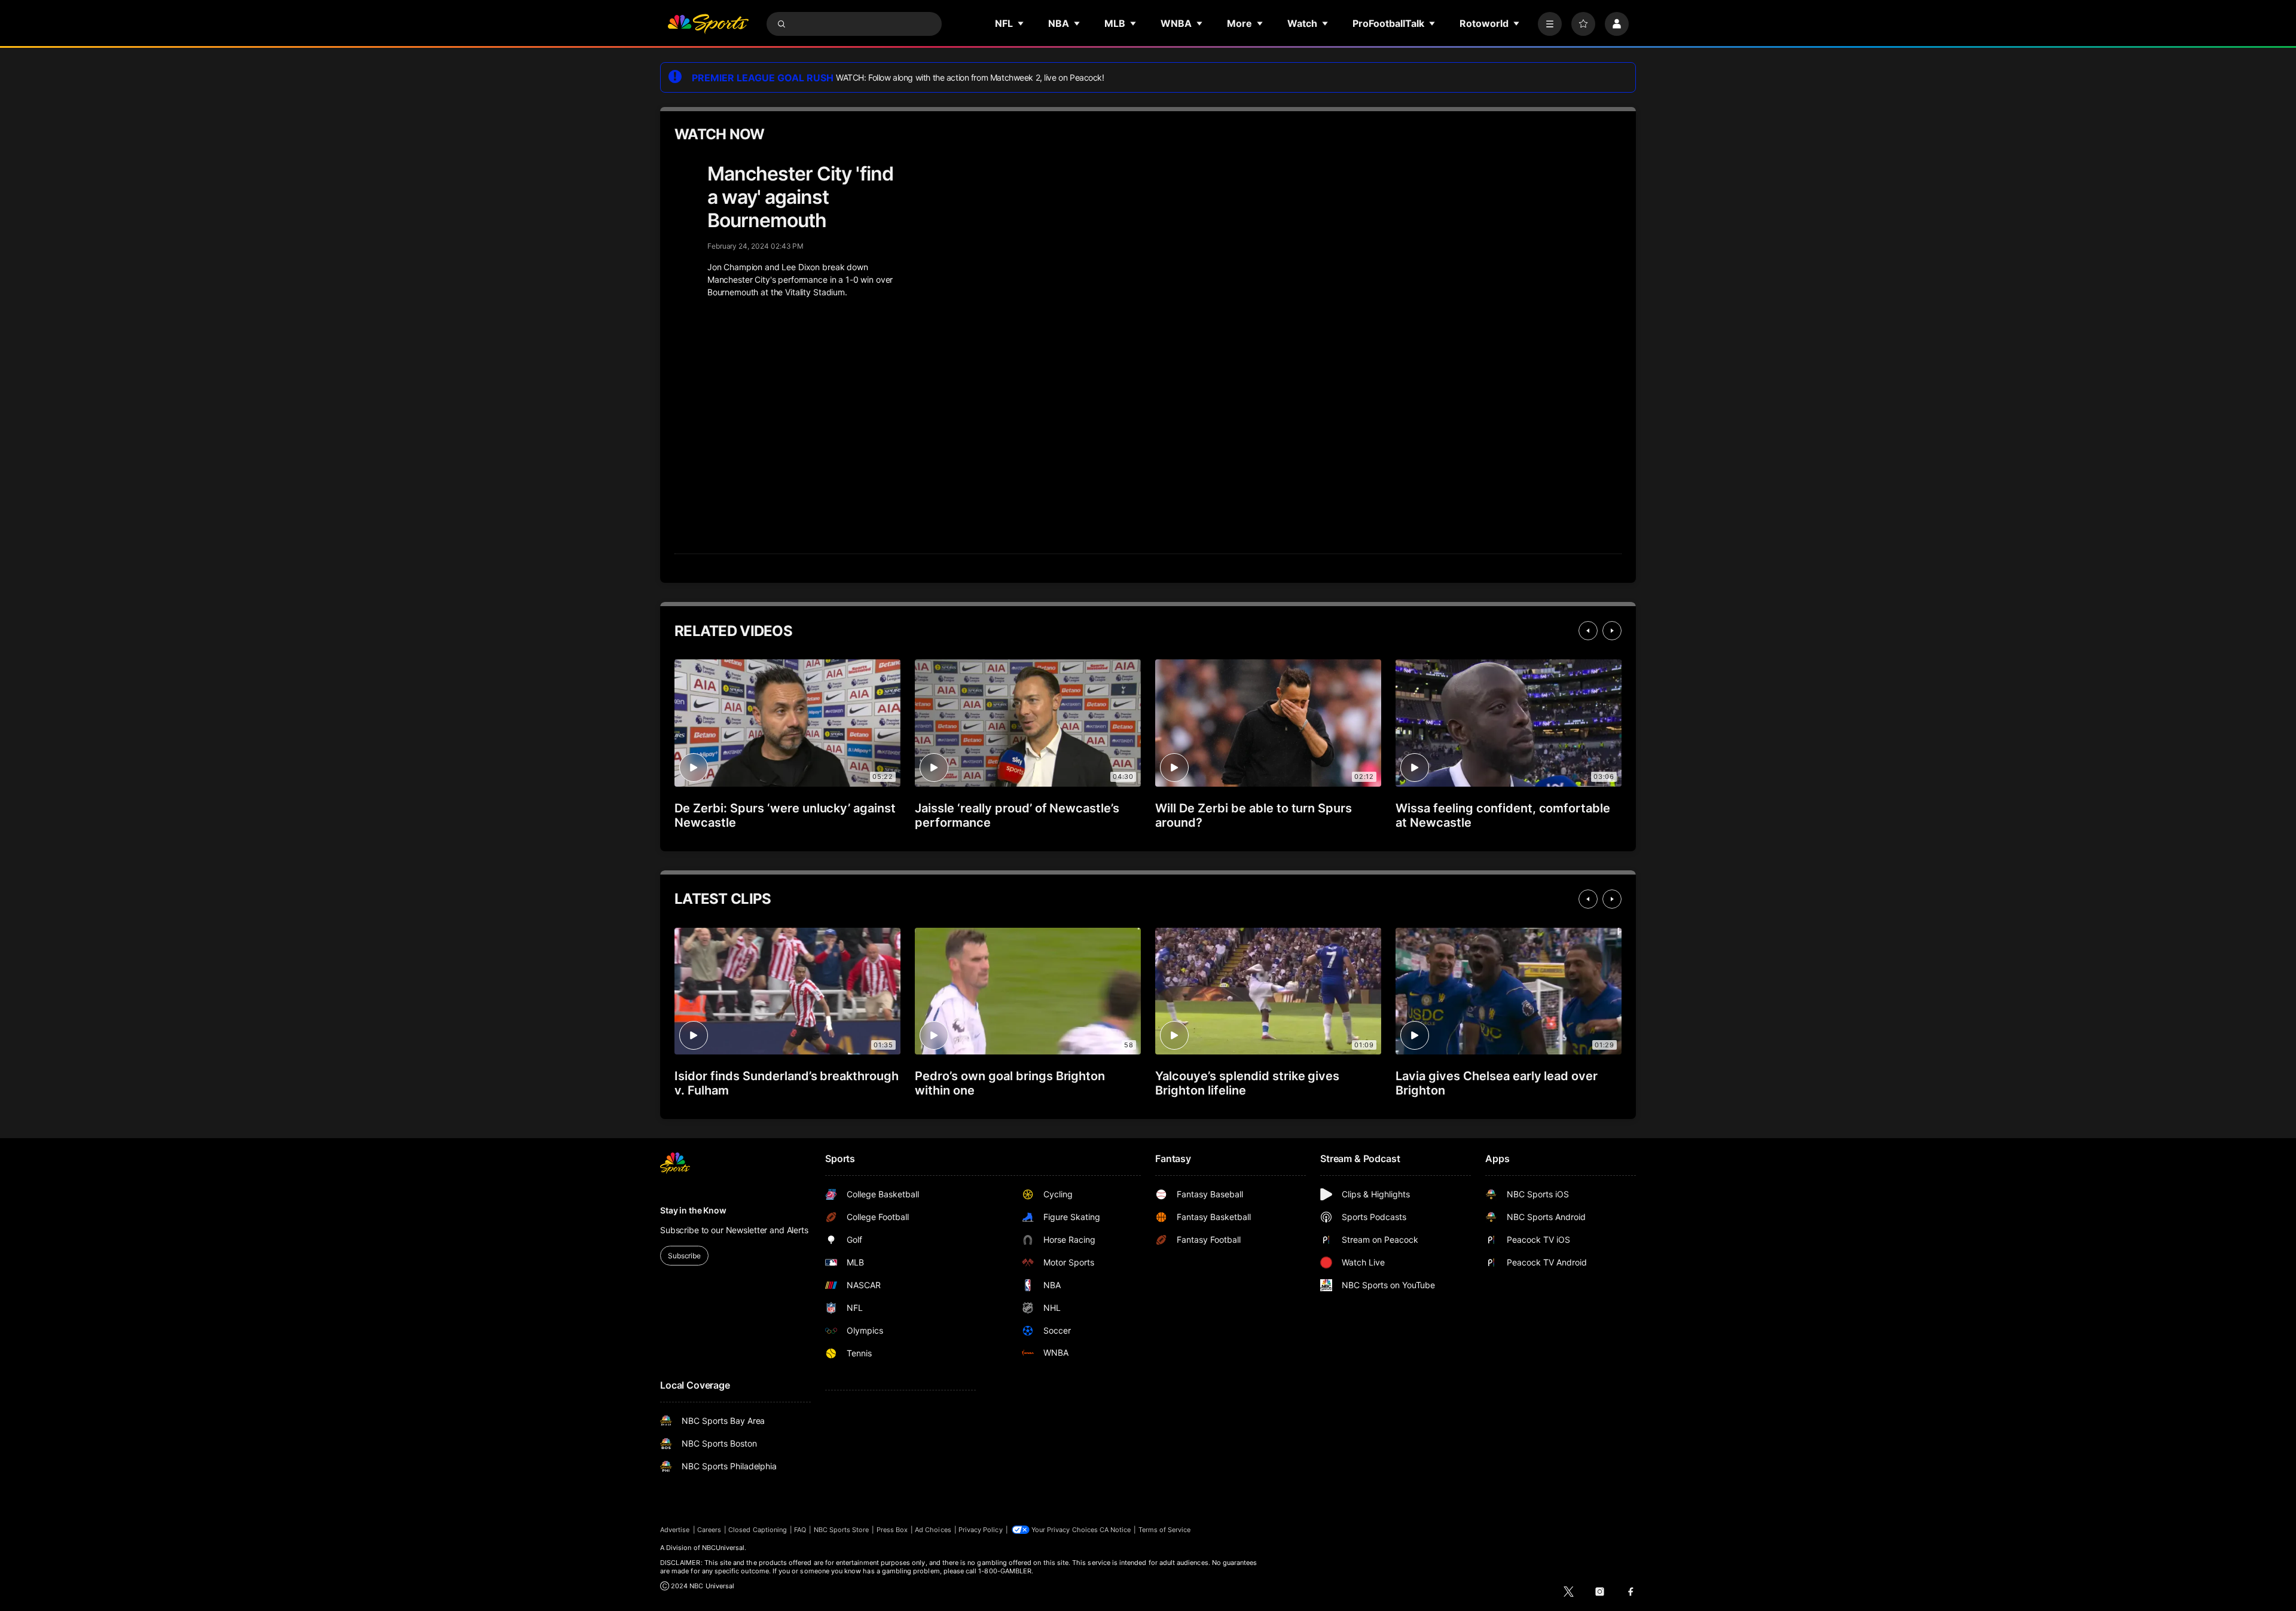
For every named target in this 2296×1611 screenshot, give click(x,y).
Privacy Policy (981, 1530)
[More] (1550, 24)
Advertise (675, 1530)
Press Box (892, 1530)
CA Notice (1115, 1530)
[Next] (1612, 631)
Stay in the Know (693, 1210)
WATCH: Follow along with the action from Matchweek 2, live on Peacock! (970, 77)
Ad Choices (933, 1530)
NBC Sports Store (842, 1530)
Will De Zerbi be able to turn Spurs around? (1254, 815)
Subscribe (684, 1256)
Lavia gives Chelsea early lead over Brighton (1497, 1083)
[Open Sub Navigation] (1021, 23)
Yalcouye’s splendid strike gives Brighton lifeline (1247, 1083)
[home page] (708, 24)
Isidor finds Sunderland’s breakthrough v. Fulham (787, 1083)
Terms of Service (1165, 1530)
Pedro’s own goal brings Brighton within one (1010, 1083)
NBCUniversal (723, 1548)
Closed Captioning (758, 1530)
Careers (709, 1530)
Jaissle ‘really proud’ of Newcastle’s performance (1017, 815)
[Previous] (1588, 631)
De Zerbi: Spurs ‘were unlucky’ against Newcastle (785, 815)
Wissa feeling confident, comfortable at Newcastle (1503, 815)
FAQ (800, 1530)
